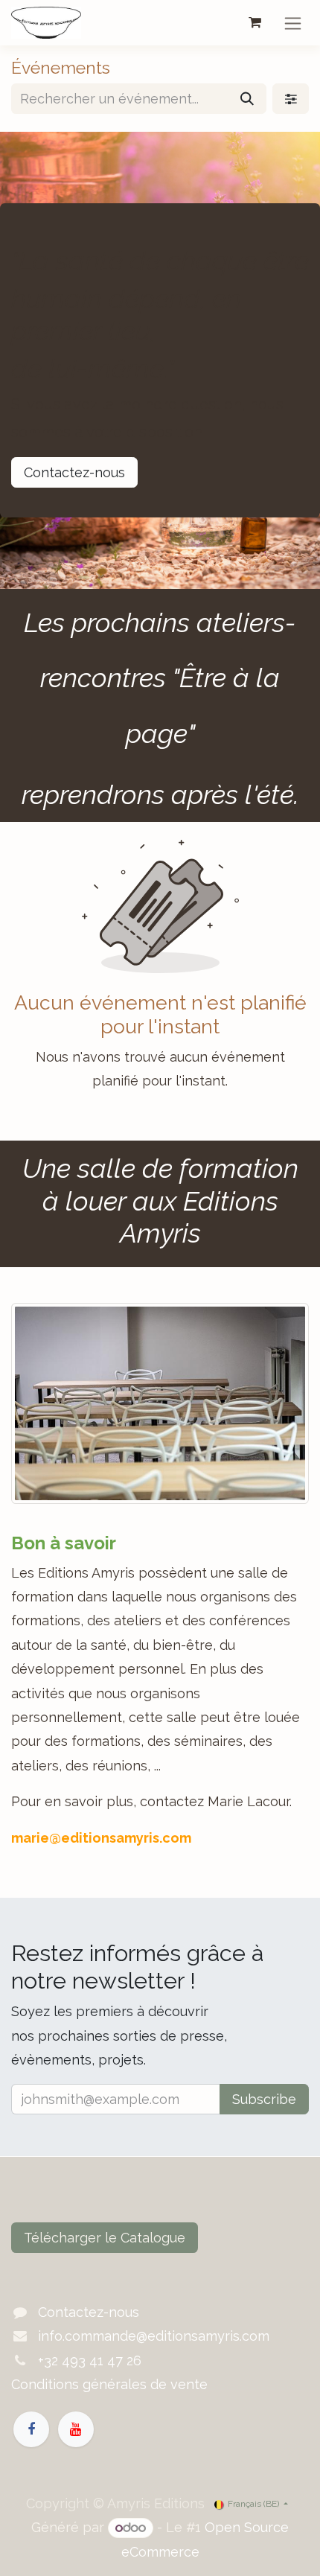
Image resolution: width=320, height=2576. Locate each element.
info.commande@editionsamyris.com (154, 2336)
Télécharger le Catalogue (105, 2238)
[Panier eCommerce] (255, 22)
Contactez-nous (74, 472)
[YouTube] (76, 2429)
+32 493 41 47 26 (90, 2360)
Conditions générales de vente (109, 2384)
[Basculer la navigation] (293, 23)
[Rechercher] (247, 99)
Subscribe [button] (264, 2099)
